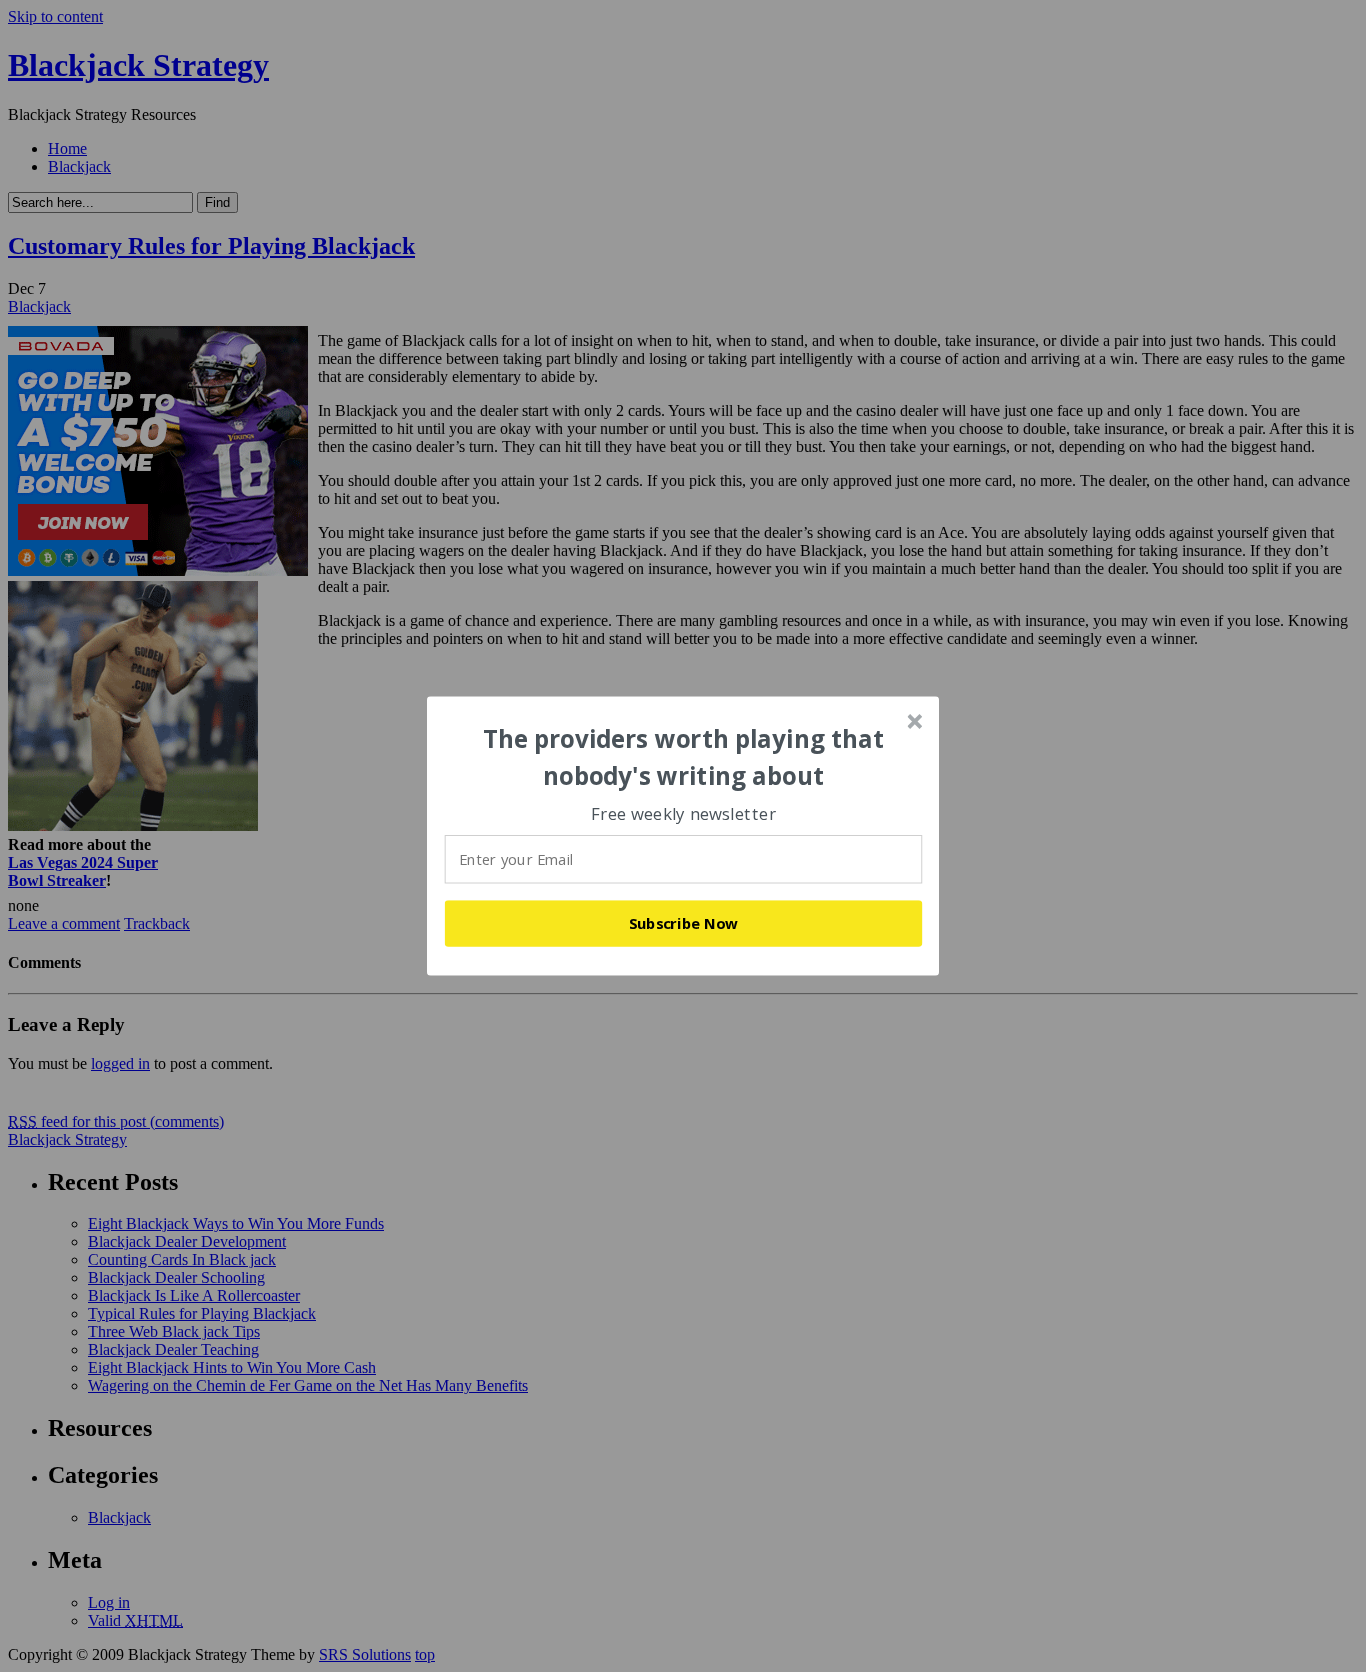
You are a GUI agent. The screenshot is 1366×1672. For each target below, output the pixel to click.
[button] (684, 757)
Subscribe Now (684, 923)
